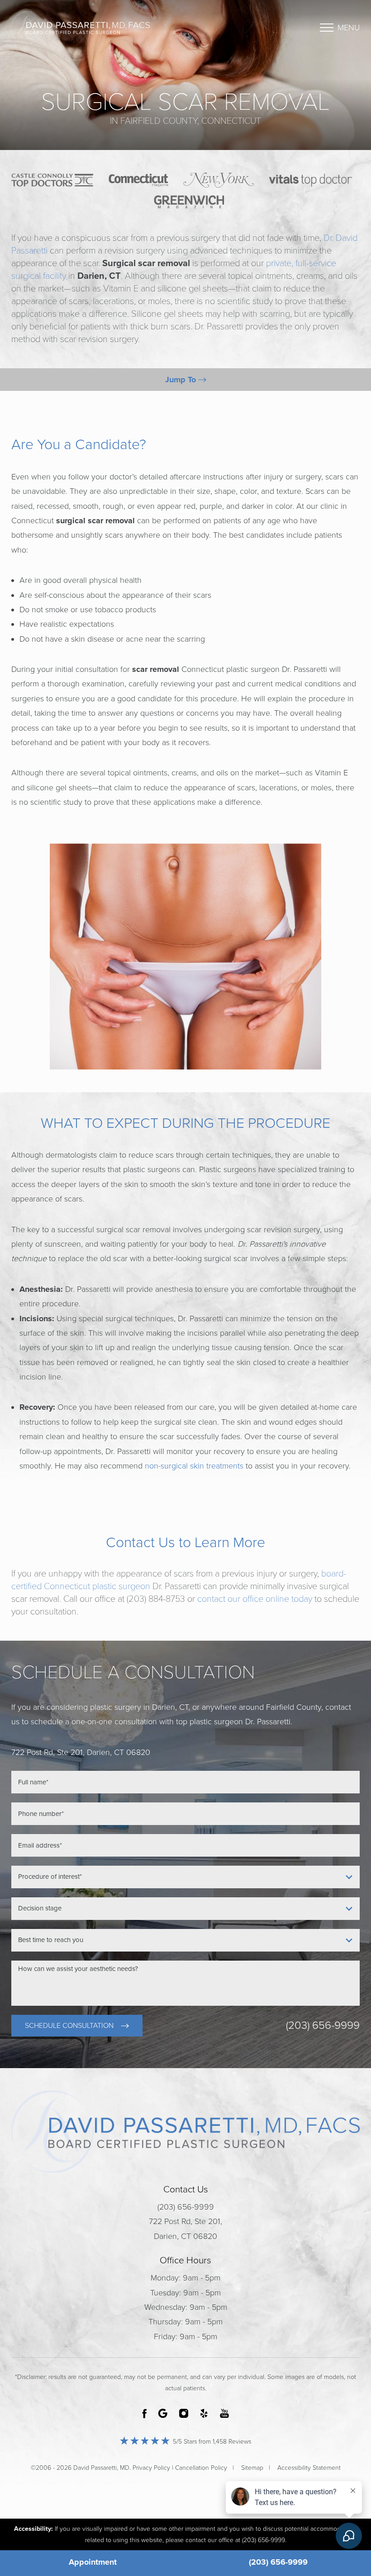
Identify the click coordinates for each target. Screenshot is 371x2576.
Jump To (182, 380)
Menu (349, 28)
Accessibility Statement (309, 2468)
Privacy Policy (151, 2468)
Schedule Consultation (69, 2026)
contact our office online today (255, 1599)
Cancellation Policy (201, 2468)
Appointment (93, 2562)
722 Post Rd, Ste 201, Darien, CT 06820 (185, 2229)
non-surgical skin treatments (194, 1466)
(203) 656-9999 (323, 2026)
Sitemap (252, 2468)
